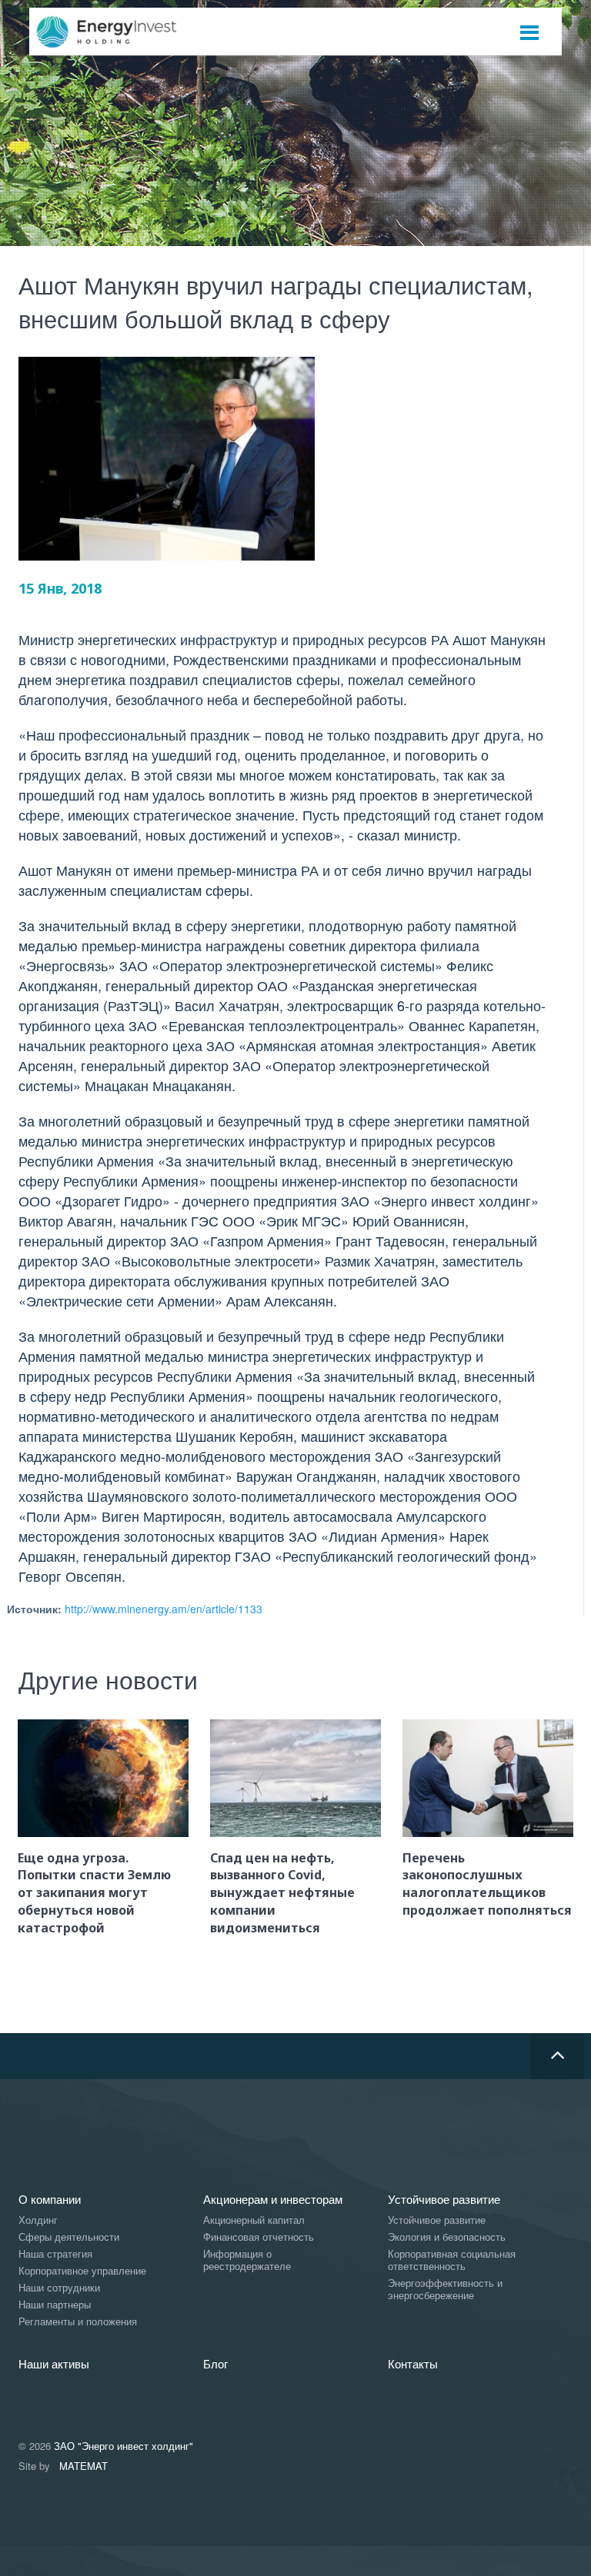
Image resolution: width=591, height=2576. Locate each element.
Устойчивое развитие (444, 2199)
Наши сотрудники (59, 2288)
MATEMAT (83, 2466)
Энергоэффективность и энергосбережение (445, 2290)
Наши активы (54, 2363)
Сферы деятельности (69, 2237)
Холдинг (38, 2220)
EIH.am (117, 32)
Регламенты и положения (78, 2322)
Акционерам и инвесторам (273, 2199)
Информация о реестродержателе (247, 2260)
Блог (215, 2363)
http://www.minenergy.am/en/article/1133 (164, 1609)
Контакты (413, 2363)
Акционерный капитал (254, 2220)
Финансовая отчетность (259, 2237)
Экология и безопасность (447, 2237)
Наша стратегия (55, 2254)
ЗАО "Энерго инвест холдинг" (124, 2446)
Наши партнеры (55, 2305)
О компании (50, 2199)
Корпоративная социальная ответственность (452, 2260)
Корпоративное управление (82, 2271)
